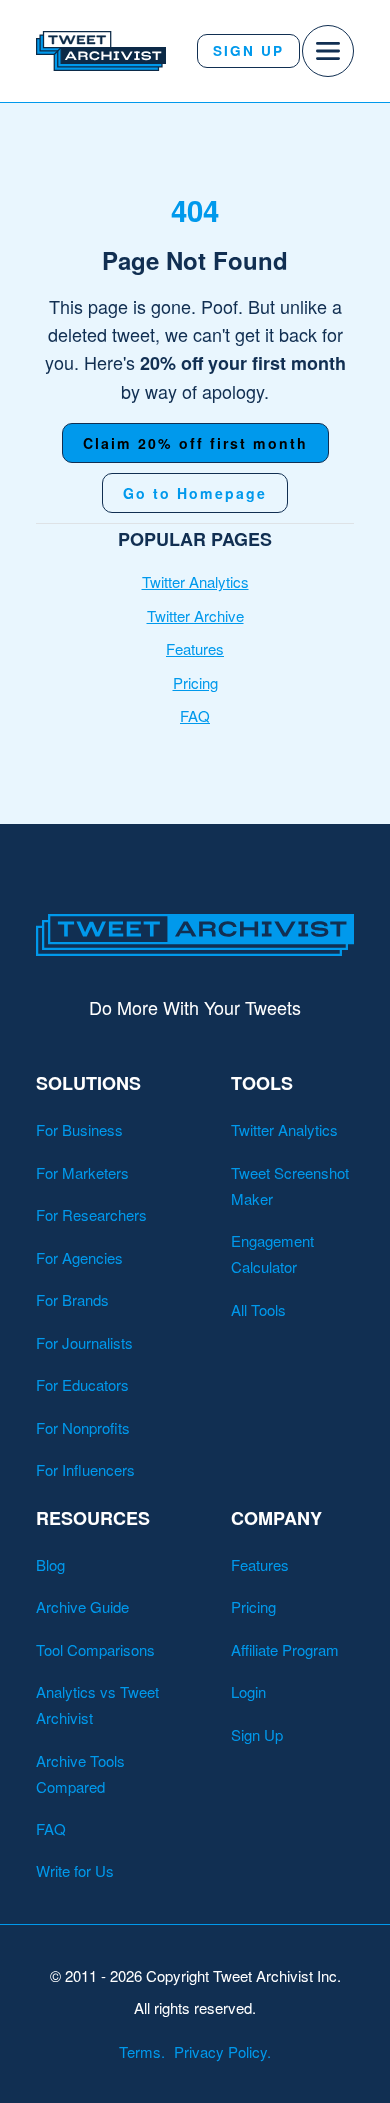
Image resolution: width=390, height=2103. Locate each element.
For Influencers (85, 1469)
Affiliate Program (285, 1649)
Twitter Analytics (195, 581)
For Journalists (84, 1342)
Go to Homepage (195, 493)
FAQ (195, 715)
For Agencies (79, 1257)
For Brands (72, 1299)
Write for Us (75, 1870)
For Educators (82, 1384)
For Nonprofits (83, 1427)
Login (248, 1691)
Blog (50, 1564)
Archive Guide (82, 1606)
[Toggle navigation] (328, 51)
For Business (79, 1129)
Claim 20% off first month (195, 443)
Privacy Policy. (222, 2051)
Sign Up (248, 50)
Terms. (142, 2051)
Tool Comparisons (95, 1649)
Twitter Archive (195, 615)
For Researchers (91, 1214)
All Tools (258, 1309)
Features (195, 648)
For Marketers (82, 1172)
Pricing (195, 682)
